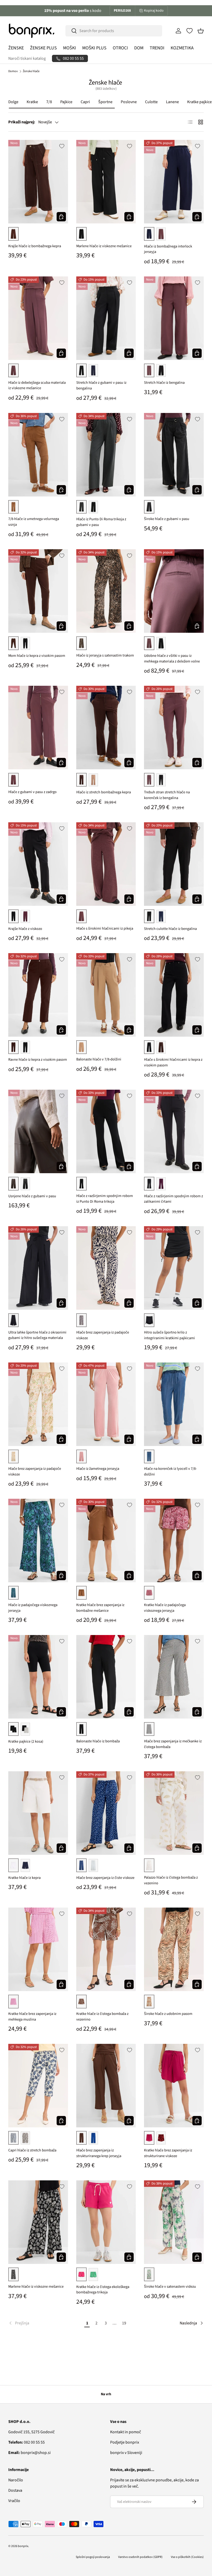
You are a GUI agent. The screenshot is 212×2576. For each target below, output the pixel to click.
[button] (201, 31)
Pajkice (66, 102)
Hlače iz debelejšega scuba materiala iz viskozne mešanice (37, 385)
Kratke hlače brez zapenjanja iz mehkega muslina (32, 2017)
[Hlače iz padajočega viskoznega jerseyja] (38, 1541)
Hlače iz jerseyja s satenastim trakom (105, 655)
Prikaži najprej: (22, 122)
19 (124, 2323)
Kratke (32, 102)
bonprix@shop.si (29, 2453)
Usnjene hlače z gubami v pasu (32, 1196)
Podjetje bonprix (125, 2442)
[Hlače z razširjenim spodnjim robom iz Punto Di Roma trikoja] (106, 1131)
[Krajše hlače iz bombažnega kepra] (38, 182)
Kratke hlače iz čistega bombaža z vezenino (102, 2017)
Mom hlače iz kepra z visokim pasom (37, 656)
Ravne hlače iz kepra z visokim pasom (38, 1060)
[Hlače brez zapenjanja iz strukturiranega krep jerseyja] (106, 2086)
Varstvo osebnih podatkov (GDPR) (140, 2557)
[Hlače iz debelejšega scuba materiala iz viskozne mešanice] (38, 318)
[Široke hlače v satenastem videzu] (174, 2222)
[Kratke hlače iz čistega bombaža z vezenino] (106, 1949)
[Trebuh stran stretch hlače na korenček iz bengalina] (174, 728)
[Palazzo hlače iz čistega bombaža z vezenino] (174, 1813)
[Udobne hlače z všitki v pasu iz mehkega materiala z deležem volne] (174, 591)
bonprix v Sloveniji (126, 2453)
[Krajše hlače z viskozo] (38, 864)
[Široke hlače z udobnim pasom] (174, 1949)
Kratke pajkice (199, 102)
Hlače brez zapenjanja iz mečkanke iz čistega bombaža (173, 1744)
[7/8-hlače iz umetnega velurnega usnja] (38, 455)
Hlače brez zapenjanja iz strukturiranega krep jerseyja (99, 2153)
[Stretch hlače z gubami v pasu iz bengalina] (106, 318)
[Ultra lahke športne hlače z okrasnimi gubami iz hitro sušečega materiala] (38, 1268)
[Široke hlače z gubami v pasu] (174, 455)
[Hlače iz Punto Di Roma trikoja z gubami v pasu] (106, 455)
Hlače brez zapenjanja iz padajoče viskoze (103, 1335)
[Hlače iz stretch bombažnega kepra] (106, 728)
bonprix (23, 2546)
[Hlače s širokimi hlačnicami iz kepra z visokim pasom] (174, 995)
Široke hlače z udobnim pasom (168, 2014)
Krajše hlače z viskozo (25, 929)
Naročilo (16, 2480)
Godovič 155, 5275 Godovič (31, 2432)
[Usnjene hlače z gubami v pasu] (38, 1131)
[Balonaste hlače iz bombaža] (106, 1677)
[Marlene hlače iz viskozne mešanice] (106, 182)
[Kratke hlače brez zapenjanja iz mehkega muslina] (38, 1949)
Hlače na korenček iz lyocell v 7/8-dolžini (170, 1471)
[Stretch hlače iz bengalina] (174, 318)
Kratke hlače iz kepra (24, 1878)
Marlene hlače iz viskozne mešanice (104, 246)
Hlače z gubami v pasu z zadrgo (32, 792)
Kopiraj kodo (154, 11)
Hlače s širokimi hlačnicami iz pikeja (105, 928)
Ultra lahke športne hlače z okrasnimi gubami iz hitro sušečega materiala (37, 1335)
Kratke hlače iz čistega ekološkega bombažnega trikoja (103, 2290)
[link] (45, 2323)
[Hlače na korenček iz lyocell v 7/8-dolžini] (174, 1404)
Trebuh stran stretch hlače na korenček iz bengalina (167, 795)
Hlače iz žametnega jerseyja (98, 1469)
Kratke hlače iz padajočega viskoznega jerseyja (165, 1608)
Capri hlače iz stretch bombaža (32, 2150)
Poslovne (129, 102)
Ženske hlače (31, 71)
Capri (85, 102)
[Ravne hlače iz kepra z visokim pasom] (38, 995)
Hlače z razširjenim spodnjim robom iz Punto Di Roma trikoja (105, 1199)
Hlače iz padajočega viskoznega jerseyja (33, 1608)
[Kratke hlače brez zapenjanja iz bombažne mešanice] (106, 1541)
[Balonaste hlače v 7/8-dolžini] (106, 995)
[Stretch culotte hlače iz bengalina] (174, 864)
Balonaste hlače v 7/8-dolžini (99, 1059)
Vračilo (14, 2501)
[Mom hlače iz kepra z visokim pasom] (38, 591)
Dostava (15, 2490)
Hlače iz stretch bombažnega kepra (104, 792)
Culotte (151, 102)
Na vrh (106, 2394)
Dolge (13, 102)
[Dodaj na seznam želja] (62, 146)
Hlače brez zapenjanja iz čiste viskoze (105, 1878)
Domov (13, 71)
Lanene (172, 102)
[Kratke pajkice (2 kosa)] (38, 1677)
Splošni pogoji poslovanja (93, 2557)
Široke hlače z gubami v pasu (167, 519)
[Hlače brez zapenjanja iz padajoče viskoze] (106, 1268)
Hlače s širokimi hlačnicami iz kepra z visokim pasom (173, 1062)
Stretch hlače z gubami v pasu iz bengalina (101, 385)
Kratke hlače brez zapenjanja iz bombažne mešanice (100, 1608)
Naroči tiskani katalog (27, 58)
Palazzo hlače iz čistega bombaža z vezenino (171, 1880)
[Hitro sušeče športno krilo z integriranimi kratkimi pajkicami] (174, 1268)
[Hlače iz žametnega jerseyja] (106, 1404)
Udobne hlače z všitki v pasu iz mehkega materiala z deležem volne (172, 658)
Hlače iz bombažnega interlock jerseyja (168, 249)
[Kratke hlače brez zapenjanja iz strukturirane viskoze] (174, 2086)
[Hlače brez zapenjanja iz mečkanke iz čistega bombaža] (174, 1677)
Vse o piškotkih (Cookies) (187, 2557)
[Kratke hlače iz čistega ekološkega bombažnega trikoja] (106, 2222)
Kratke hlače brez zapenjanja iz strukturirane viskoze (168, 2153)
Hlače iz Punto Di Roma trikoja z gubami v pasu (101, 522)
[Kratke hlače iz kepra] (38, 1813)
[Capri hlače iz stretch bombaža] (38, 2086)
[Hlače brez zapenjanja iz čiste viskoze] (106, 1813)
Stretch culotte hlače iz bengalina (170, 929)
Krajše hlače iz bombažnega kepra (35, 246)
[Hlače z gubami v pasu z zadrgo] (38, 728)
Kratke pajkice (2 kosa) (26, 1741)
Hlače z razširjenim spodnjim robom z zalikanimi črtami (173, 1199)
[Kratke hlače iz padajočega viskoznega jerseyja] (174, 1541)
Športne (105, 102)
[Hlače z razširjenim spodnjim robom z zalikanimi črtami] (174, 1131)
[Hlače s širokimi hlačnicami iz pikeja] (106, 864)
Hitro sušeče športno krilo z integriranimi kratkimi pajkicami (169, 1335)
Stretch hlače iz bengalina (164, 383)
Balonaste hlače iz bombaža (98, 1741)
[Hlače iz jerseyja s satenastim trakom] (106, 591)
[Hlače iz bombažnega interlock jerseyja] (174, 182)
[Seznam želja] (190, 31)
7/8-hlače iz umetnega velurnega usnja (34, 522)
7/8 (49, 102)
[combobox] (114, 31)
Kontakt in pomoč (126, 2432)
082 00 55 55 (26, 2442)
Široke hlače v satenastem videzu (170, 2287)
